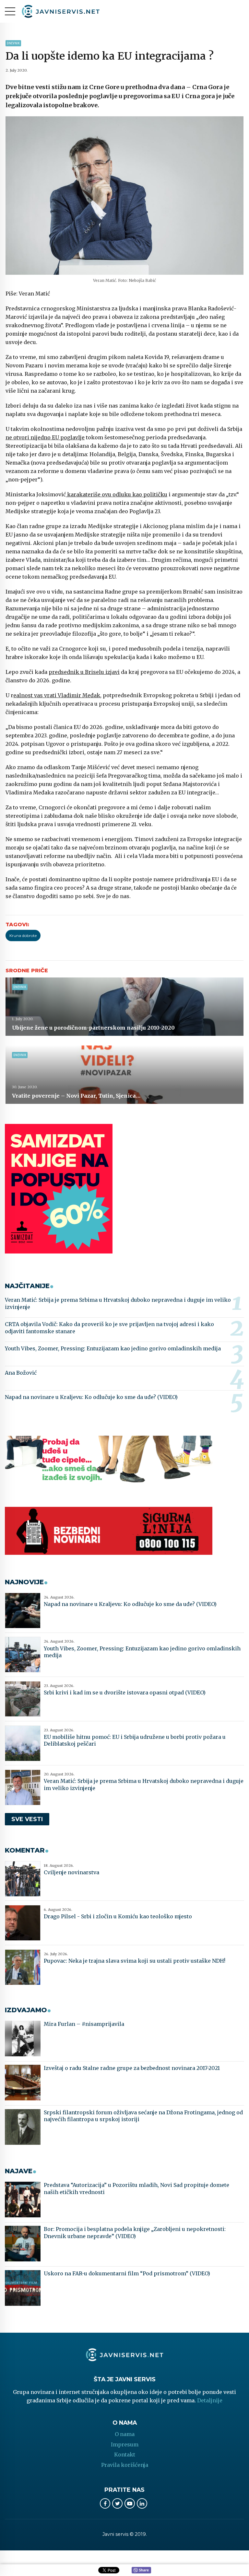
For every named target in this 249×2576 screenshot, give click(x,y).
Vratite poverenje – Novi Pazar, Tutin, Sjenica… (76, 1096)
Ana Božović (21, 1373)
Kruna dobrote (23, 936)
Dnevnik (13, 43)
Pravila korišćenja (125, 2465)
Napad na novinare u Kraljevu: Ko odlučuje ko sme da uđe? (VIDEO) (91, 1397)
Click (141, 2570)
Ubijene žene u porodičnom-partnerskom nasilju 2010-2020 (93, 1028)
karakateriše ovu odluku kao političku (117, 494)
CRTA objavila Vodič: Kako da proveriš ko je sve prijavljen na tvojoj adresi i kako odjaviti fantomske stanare (109, 1328)
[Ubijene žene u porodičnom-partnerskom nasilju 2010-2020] (124, 1007)
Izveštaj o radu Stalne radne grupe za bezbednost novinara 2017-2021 (132, 2068)
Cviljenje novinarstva (71, 1872)
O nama (125, 2434)
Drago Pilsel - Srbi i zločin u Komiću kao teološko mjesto (118, 1916)
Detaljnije (210, 2400)
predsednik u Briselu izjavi (84, 672)
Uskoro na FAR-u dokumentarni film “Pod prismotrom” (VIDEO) (127, 2273)
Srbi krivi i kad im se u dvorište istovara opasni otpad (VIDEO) (125, 1692)
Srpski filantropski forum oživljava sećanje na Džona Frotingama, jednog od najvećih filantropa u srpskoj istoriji (143, 2116)
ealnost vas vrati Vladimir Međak (57, 695)
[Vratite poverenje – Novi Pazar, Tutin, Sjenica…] (124, 1075)
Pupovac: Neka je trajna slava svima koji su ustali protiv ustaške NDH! (135, 1961)
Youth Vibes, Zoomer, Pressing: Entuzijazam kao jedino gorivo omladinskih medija (113, 1348)
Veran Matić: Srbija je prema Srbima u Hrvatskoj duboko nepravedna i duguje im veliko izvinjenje (118, 1303)
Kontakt (125, 2455)
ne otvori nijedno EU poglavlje (45, 437)
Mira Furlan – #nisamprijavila (84, 2024)
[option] (124, 196)
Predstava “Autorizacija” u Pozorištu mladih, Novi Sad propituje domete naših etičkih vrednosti (136, 2189)
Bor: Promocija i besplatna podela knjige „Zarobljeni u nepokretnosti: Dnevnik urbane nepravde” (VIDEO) (135, 2233)
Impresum (125, 2444)
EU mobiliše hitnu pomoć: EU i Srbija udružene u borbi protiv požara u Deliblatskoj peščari (135, 1740)
